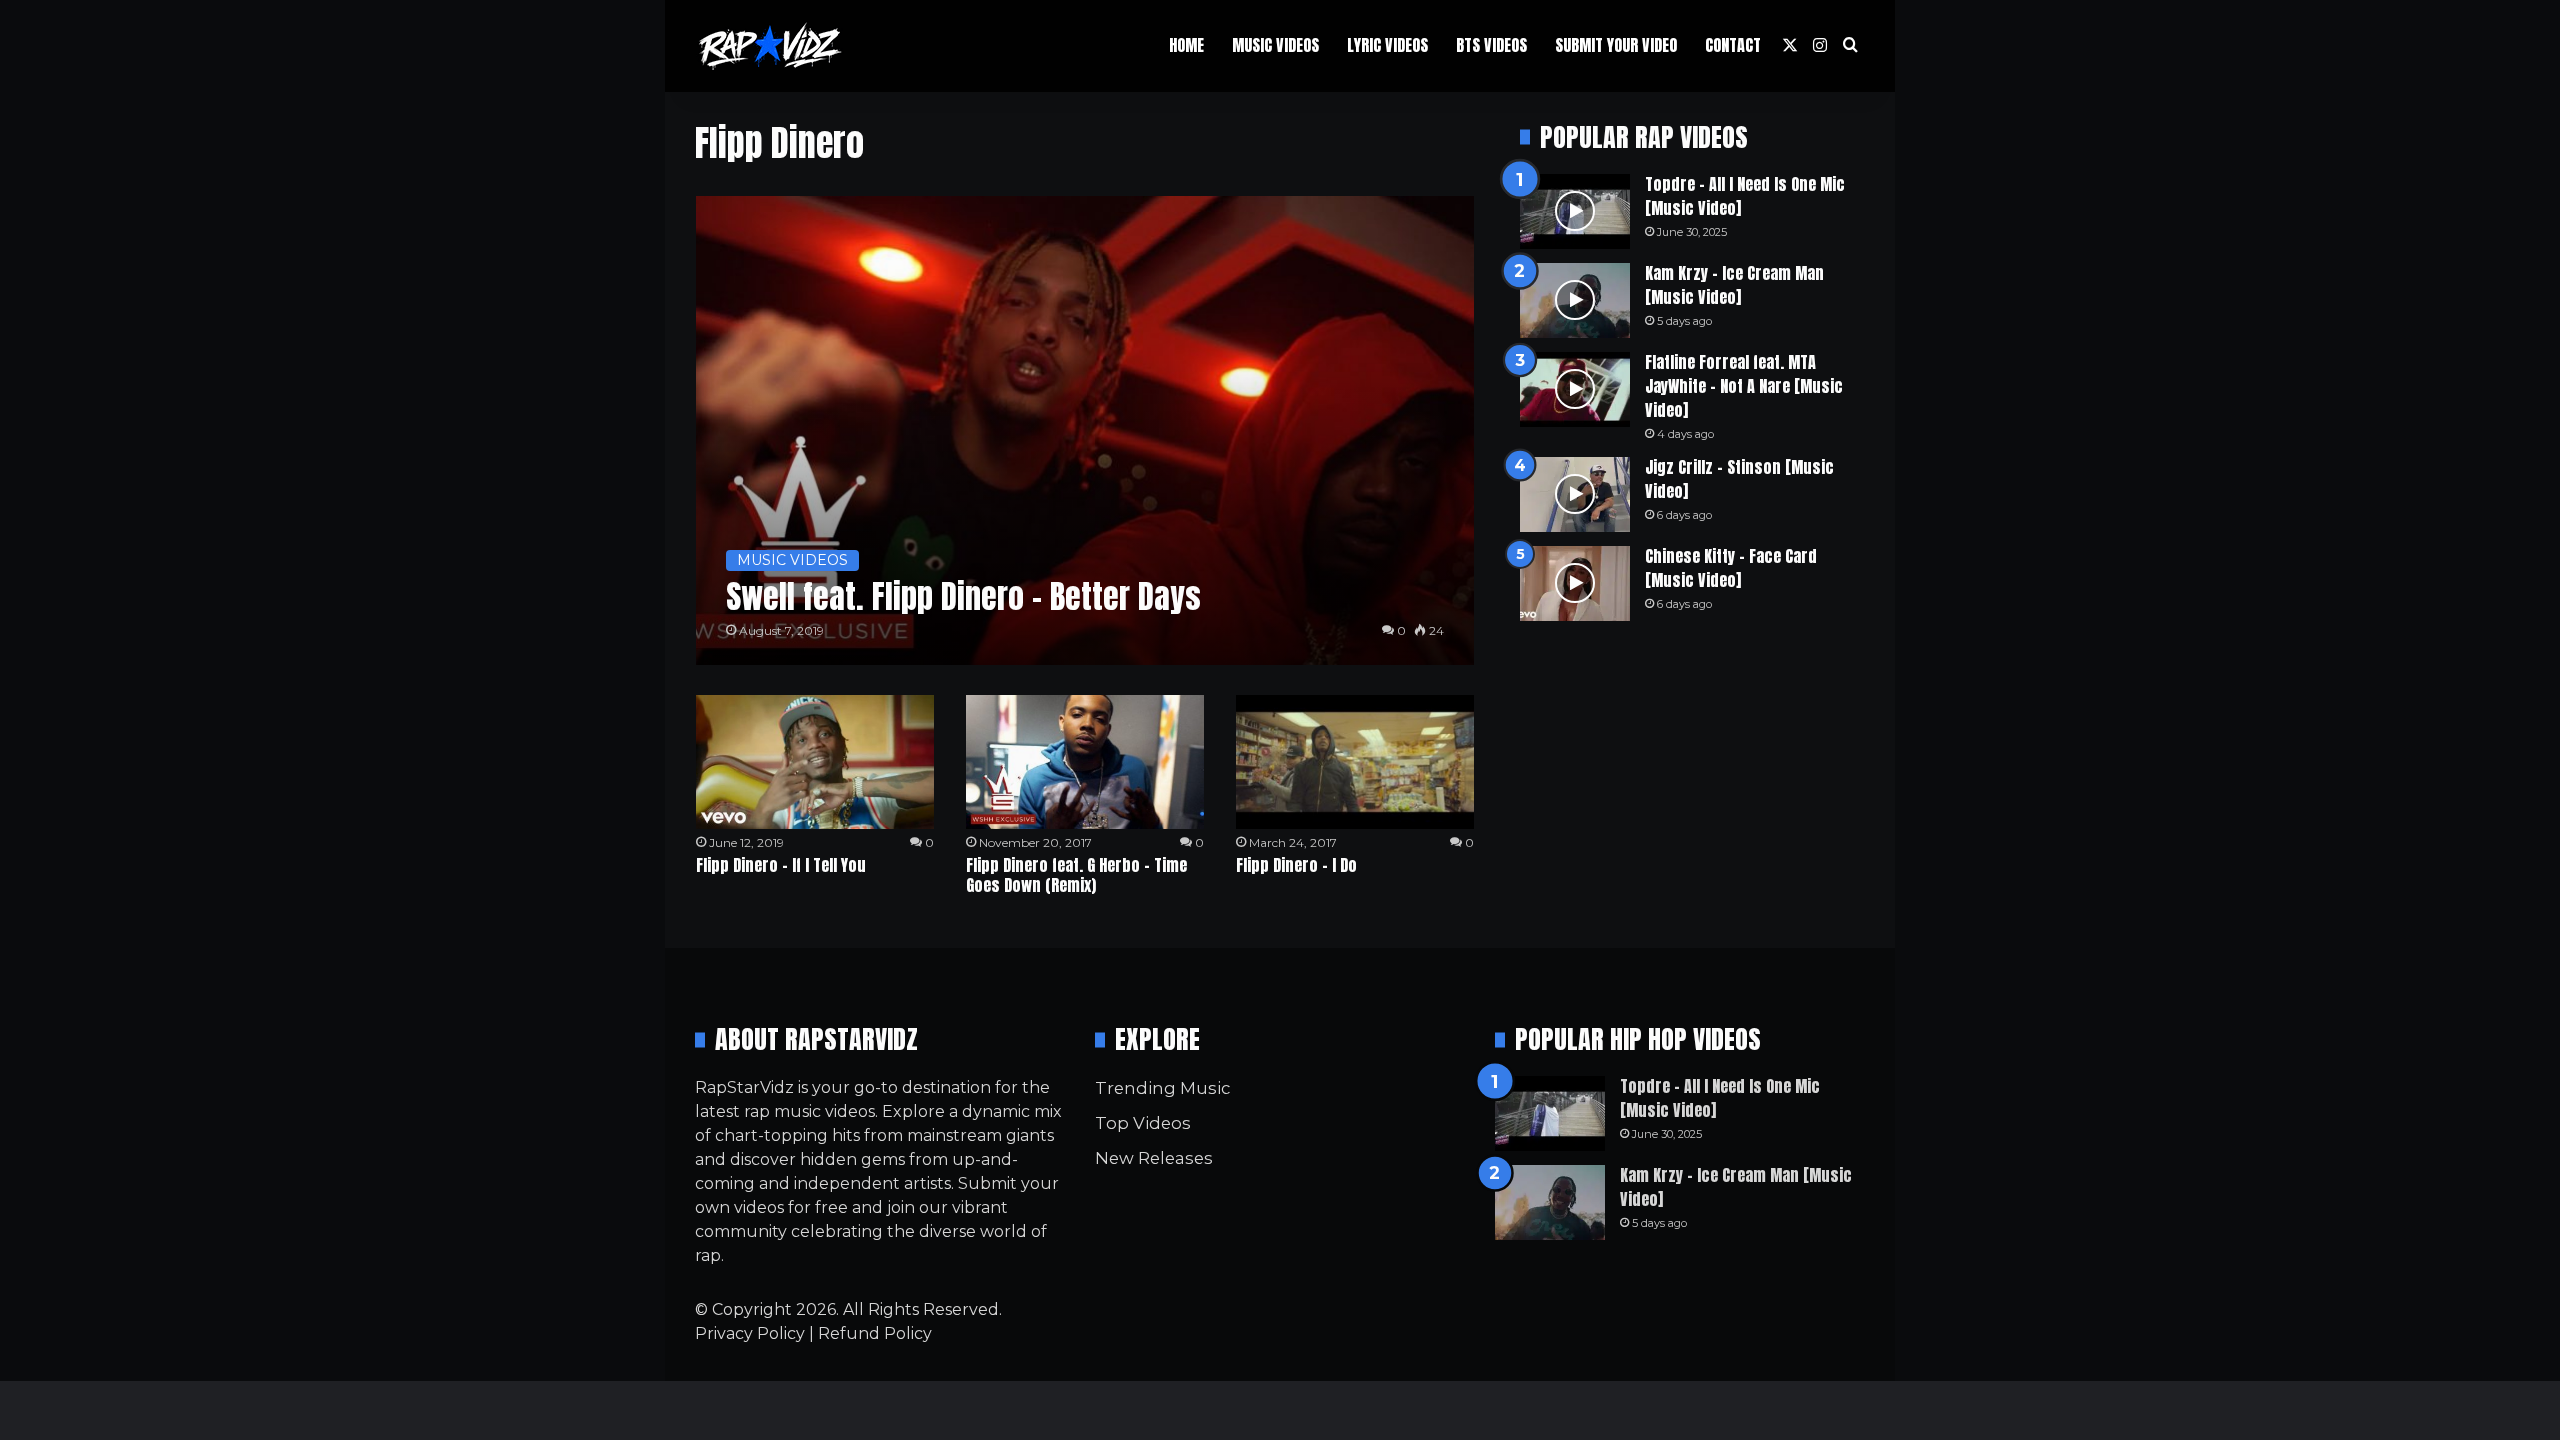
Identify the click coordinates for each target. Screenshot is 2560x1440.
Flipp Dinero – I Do (1296, 865)
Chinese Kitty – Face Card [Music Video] (1731, 568)
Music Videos (1275, 45)
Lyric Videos (1387, 45)
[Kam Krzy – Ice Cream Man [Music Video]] (1575, 300)
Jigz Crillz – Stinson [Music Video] (1739, 479)
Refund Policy (875, 1333)
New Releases (1154, 1158)
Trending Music (1162, 1088)
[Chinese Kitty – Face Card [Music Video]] (1575, 583)
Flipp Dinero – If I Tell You (781, 865)
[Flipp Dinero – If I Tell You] (815, 762)
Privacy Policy (750, 1333)
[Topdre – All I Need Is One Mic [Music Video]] (1575, 211)
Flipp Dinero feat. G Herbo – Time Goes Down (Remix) (1076, 875)
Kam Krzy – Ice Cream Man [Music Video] (1734, 285)
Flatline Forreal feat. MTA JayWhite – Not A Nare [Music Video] (1744, 386)
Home (1186, 45)
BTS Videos (1491, 45)
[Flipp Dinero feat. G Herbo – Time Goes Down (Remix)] (1085, 762)
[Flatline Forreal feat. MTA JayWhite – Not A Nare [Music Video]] (1575, 389)
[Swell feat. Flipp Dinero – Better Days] (1085, 430)
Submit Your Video (1616, 45)
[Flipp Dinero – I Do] (1355, 762)
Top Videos (1143, 1123)
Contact (1733, 45)
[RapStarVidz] (770, 46)
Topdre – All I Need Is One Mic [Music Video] (1745, 196)
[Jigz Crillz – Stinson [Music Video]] (1575, 494)
